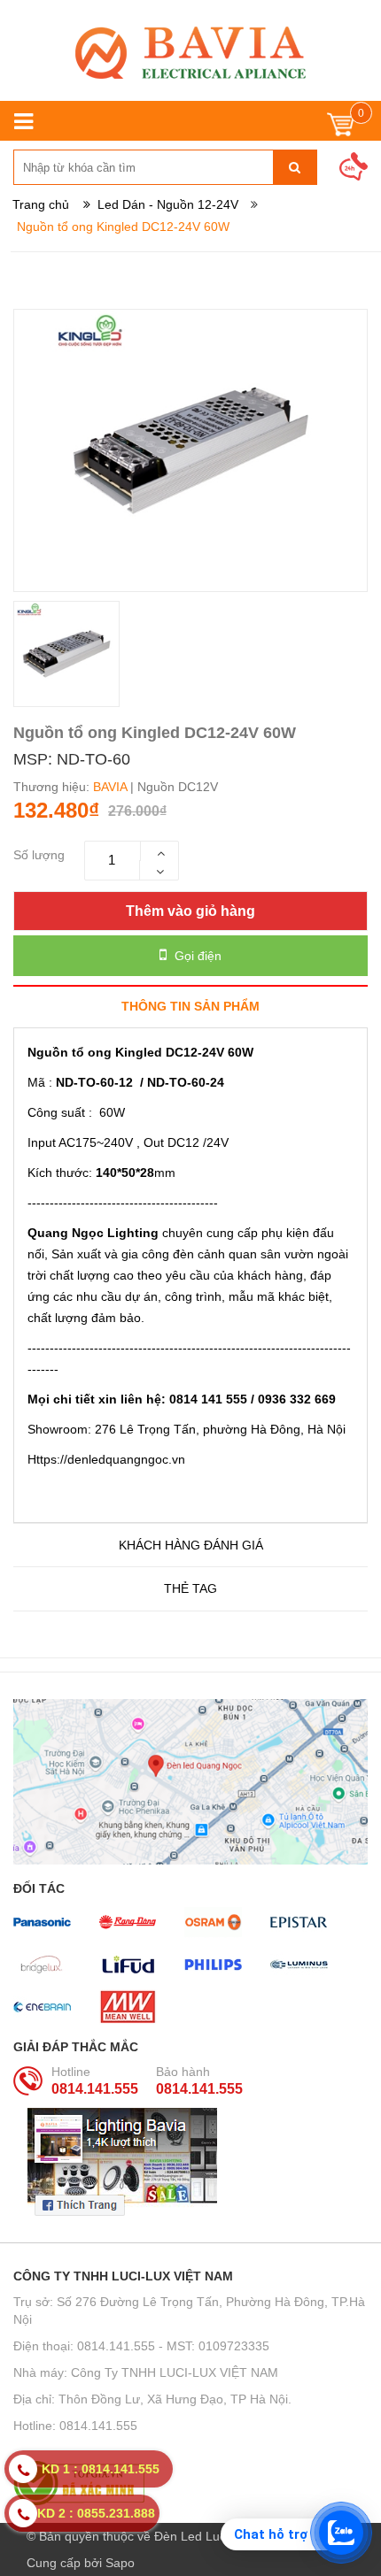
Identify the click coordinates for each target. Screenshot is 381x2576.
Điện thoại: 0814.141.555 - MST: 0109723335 (141, 2346)
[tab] (190, 1006)
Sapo (120, 2563)
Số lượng (39, 855)
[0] (341, 129)
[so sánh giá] (190, 2483)
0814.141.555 (95, 2089)
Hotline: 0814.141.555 (75, 2426)
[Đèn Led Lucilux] (190, 53)
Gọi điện (196, 956)
